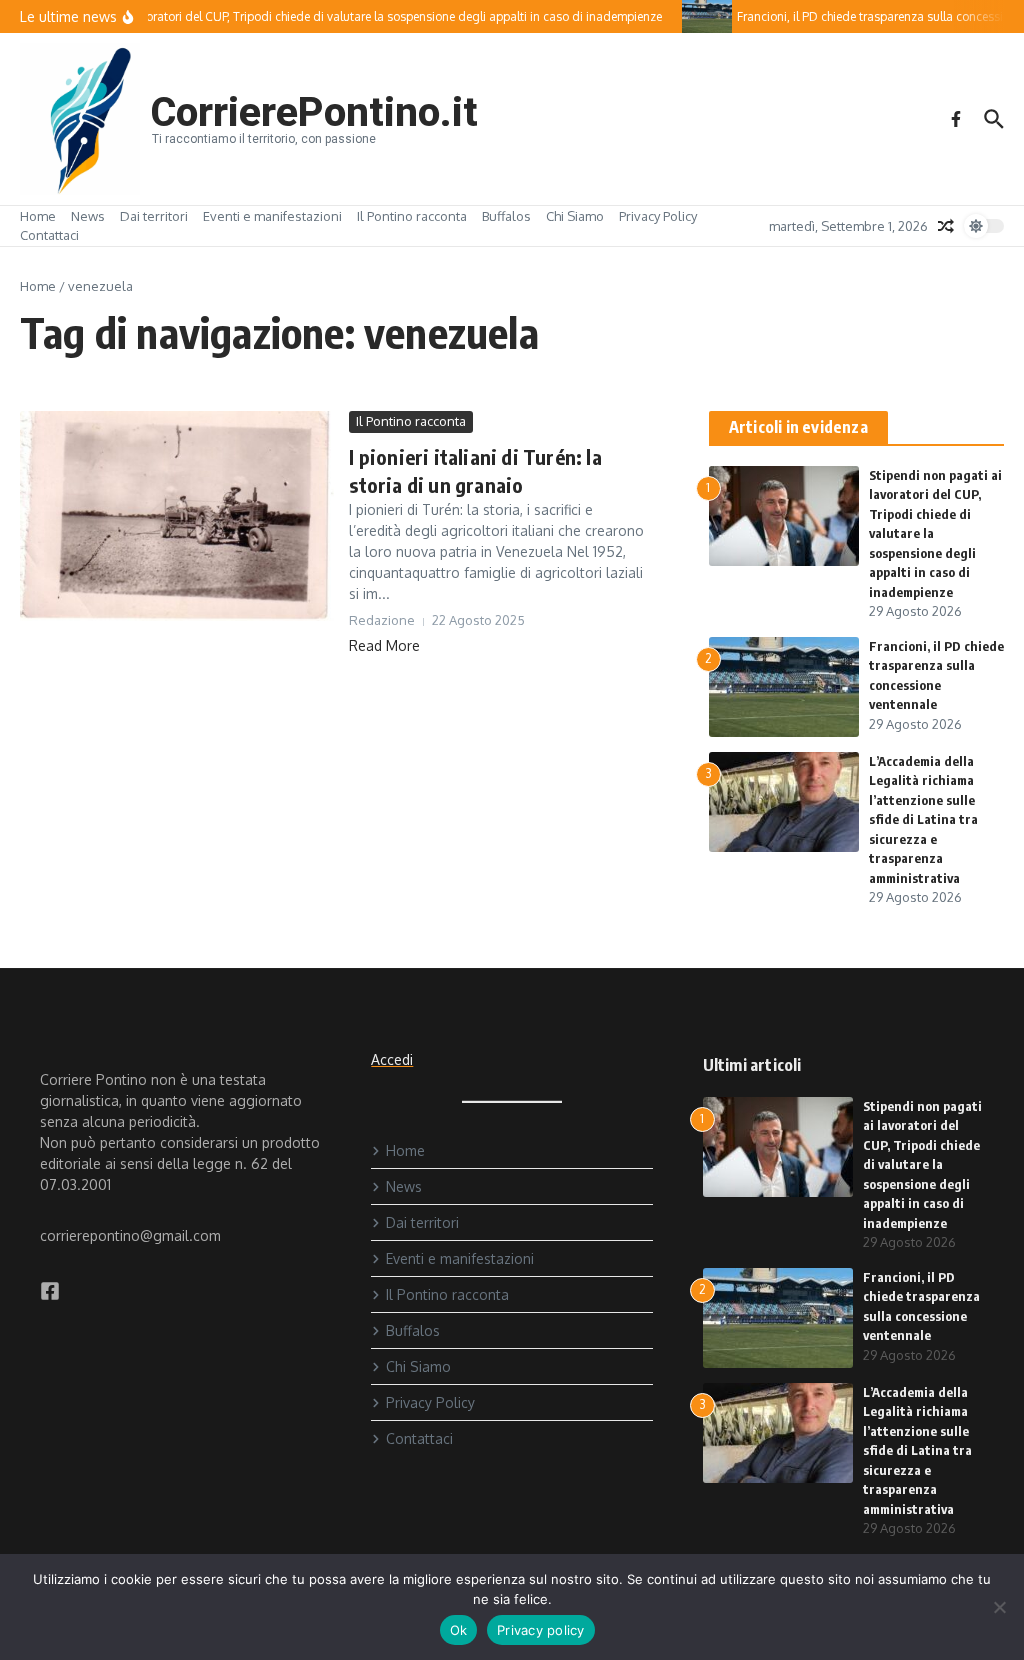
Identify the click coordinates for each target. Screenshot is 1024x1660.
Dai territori (154, 216)
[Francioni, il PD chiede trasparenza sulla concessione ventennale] (697, 16)
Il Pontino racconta (412, 216)
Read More (384, 645)
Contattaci (49, 235)
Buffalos (506, 216)
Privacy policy (541, 1630)
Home (38, 216)
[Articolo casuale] (946, 226)
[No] (999, 1607)
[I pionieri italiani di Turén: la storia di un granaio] (177, 516)
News (88, 216)
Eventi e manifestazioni (272, 216)
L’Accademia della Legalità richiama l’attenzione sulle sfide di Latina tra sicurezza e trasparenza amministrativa (923, 819)
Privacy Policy (658, 216)
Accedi (392, 1059)
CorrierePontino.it (314, 112)
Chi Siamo (575, 216)
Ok (459, 1630)
